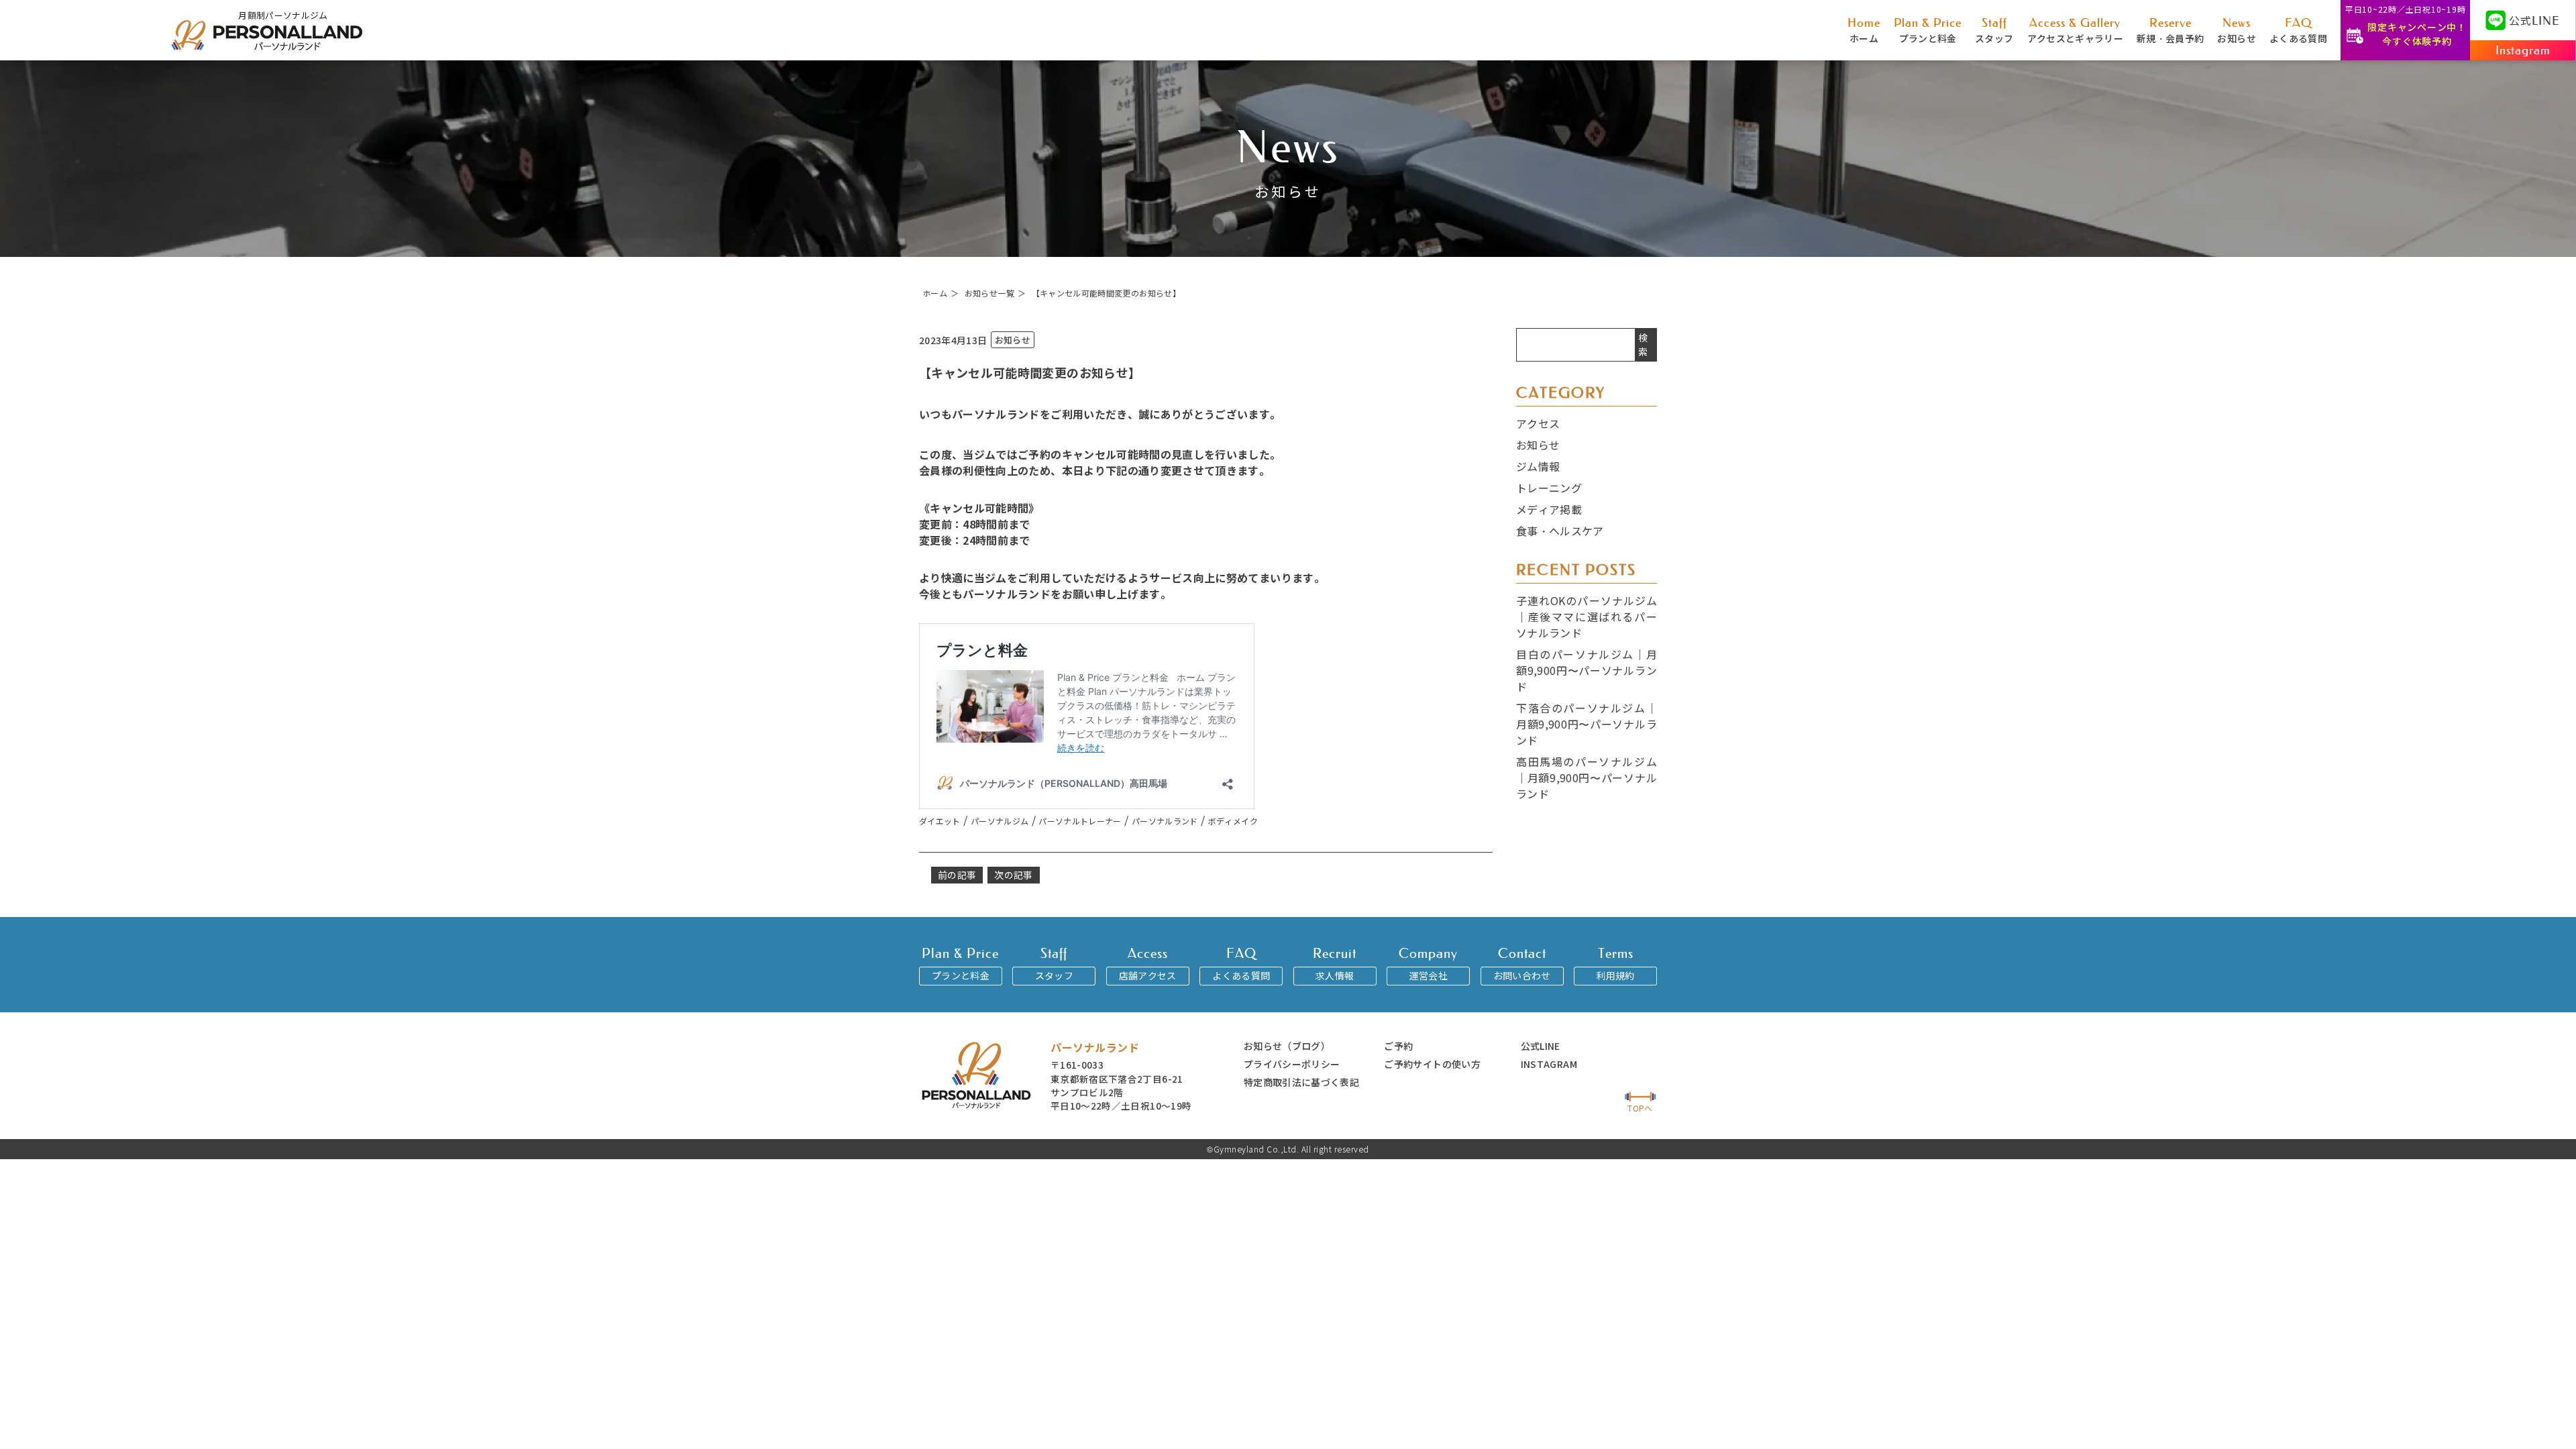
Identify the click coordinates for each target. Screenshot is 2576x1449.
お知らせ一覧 (989, 293)
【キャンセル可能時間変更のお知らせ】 (1106, 293)
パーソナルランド (1165, 821)
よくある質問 (2298, 30)
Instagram (2523, 50)
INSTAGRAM (1549, 1064)
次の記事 (1013, 875)
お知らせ (2236, 30)
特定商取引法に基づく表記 (1301, 1082)
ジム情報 (1538, 466)
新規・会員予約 (2170, 30)
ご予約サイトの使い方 (1432, 1064)
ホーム (1864, 30)
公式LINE (1541, 1046)
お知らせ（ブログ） (1287, 1046)
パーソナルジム (1000, 821)
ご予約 (1398, 1046)
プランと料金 (1928, 30)
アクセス (1538, 423)
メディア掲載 (1549, 509)
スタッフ (1994, 30)
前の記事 (957, 875)
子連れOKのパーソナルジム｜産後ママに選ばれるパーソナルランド (1587, 616)
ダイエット (940, 821)
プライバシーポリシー (1292, 1064)
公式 (2534, 20)
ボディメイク (1233, 821)
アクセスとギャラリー (2076, 30)
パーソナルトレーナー (1080, 821)
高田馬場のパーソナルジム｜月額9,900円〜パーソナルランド (1587, 777)
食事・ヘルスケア (1560, 531)
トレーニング (1549, 488)
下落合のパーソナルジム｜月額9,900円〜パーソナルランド (1587, 724)
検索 (1643, 344)
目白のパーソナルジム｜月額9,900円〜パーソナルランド (1587, 670)
